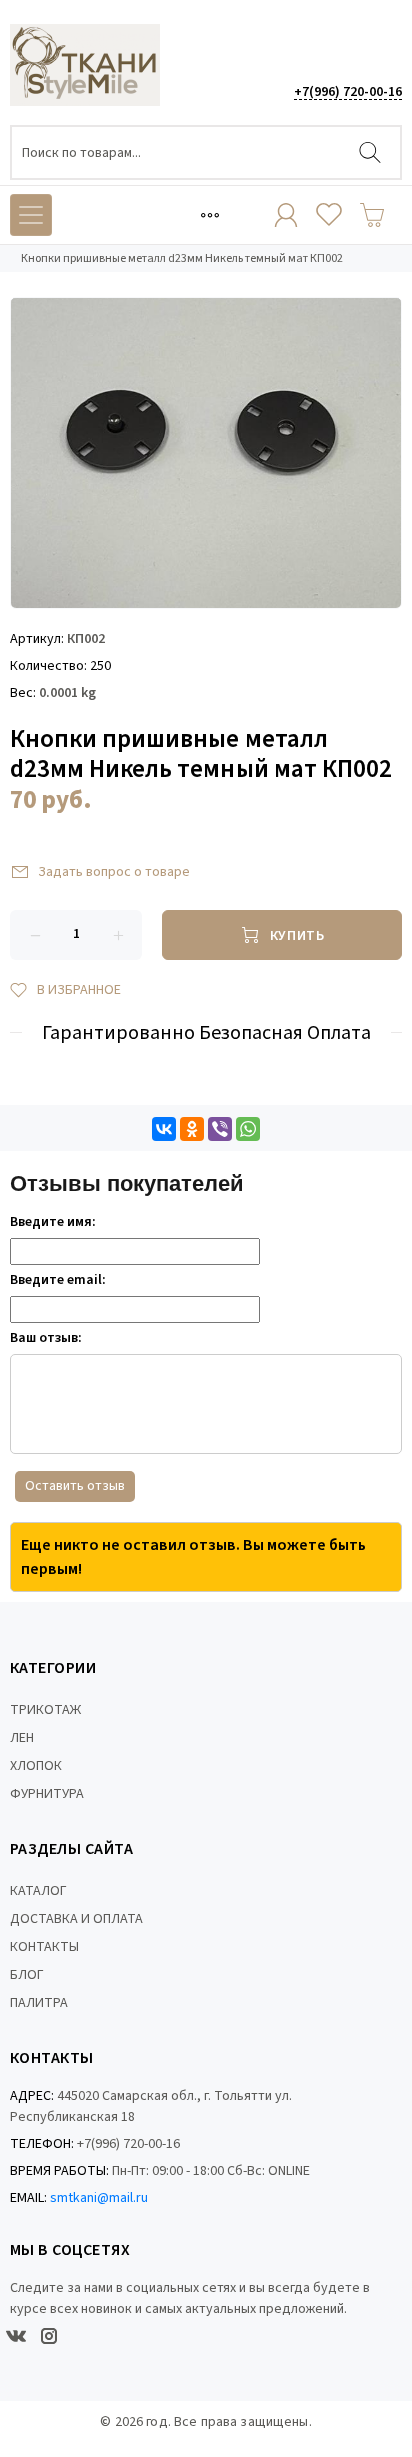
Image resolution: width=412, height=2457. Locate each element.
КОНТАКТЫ (44, 1947)
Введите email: (58, 1280)
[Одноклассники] (192, 1129)
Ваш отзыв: (46, 1338)
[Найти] (370, 152)
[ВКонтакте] (164, 1129)
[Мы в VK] (16, 2336)
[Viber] (220, 1129)
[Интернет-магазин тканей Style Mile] (85, 65)
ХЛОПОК (36, 1766)
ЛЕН (22, 1738)
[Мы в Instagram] (49, 2336)
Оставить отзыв (75, 1486)
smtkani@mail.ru (99, 2198)
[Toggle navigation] (210, 215)
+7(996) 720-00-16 (348, 92)
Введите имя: (53, 1222)
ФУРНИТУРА (47, 1794)
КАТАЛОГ (38, 1891)
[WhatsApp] (248, 1129)
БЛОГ (27, 1975)
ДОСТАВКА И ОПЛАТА (76, 1919)
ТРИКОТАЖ (45, 1710)
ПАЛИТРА (39, 2003)
